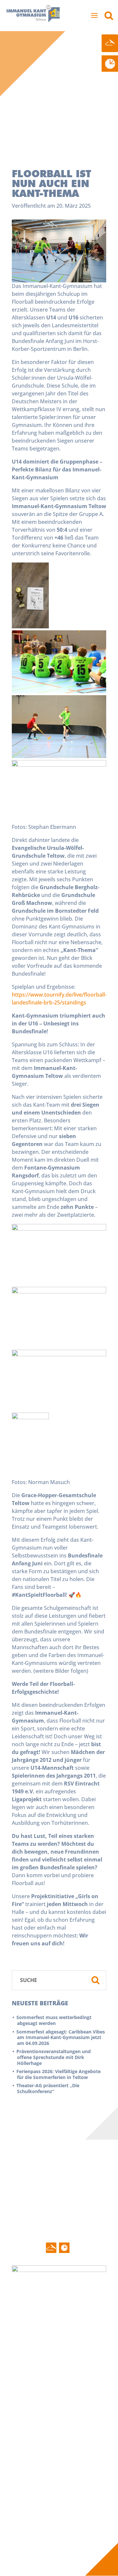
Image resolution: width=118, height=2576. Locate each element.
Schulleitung (81, 2338)
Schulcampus (30, 2415)
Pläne (22, 2491)
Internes (93, 2469)
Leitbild (24, 2407)
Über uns (80, 2331)
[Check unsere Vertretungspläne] (110, 64)
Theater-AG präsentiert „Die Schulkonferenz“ (48, 2088)
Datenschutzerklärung (41, 2538)
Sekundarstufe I (34, 2430)
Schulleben (32, 2393)
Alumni (24, 2506)
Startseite (30, 2331)
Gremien (77, 2353)
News (22, 2338)
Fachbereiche (31, 2422)
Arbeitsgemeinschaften (42, 2444)
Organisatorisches (36, 2452)
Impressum (28, 2531)
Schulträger (80, 2375)
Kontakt (28, 2524)
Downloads (28, 2499)
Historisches (29, 2400)
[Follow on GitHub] (51, 2248)
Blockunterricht (33, 2477)
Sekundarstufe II (34, 2437)
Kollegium (78, 2346)
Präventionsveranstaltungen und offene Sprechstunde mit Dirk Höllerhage (54, 2057)
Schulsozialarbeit (87, 2368)
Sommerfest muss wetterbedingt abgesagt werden (54, 2020)
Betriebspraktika (35, 2484)
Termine (25, 2346)
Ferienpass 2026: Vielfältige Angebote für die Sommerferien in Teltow (59, 2074)
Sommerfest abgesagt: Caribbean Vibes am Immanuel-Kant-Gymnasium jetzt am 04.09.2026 (61, 2037)
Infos (24, 2469)
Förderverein (82, 2360)
